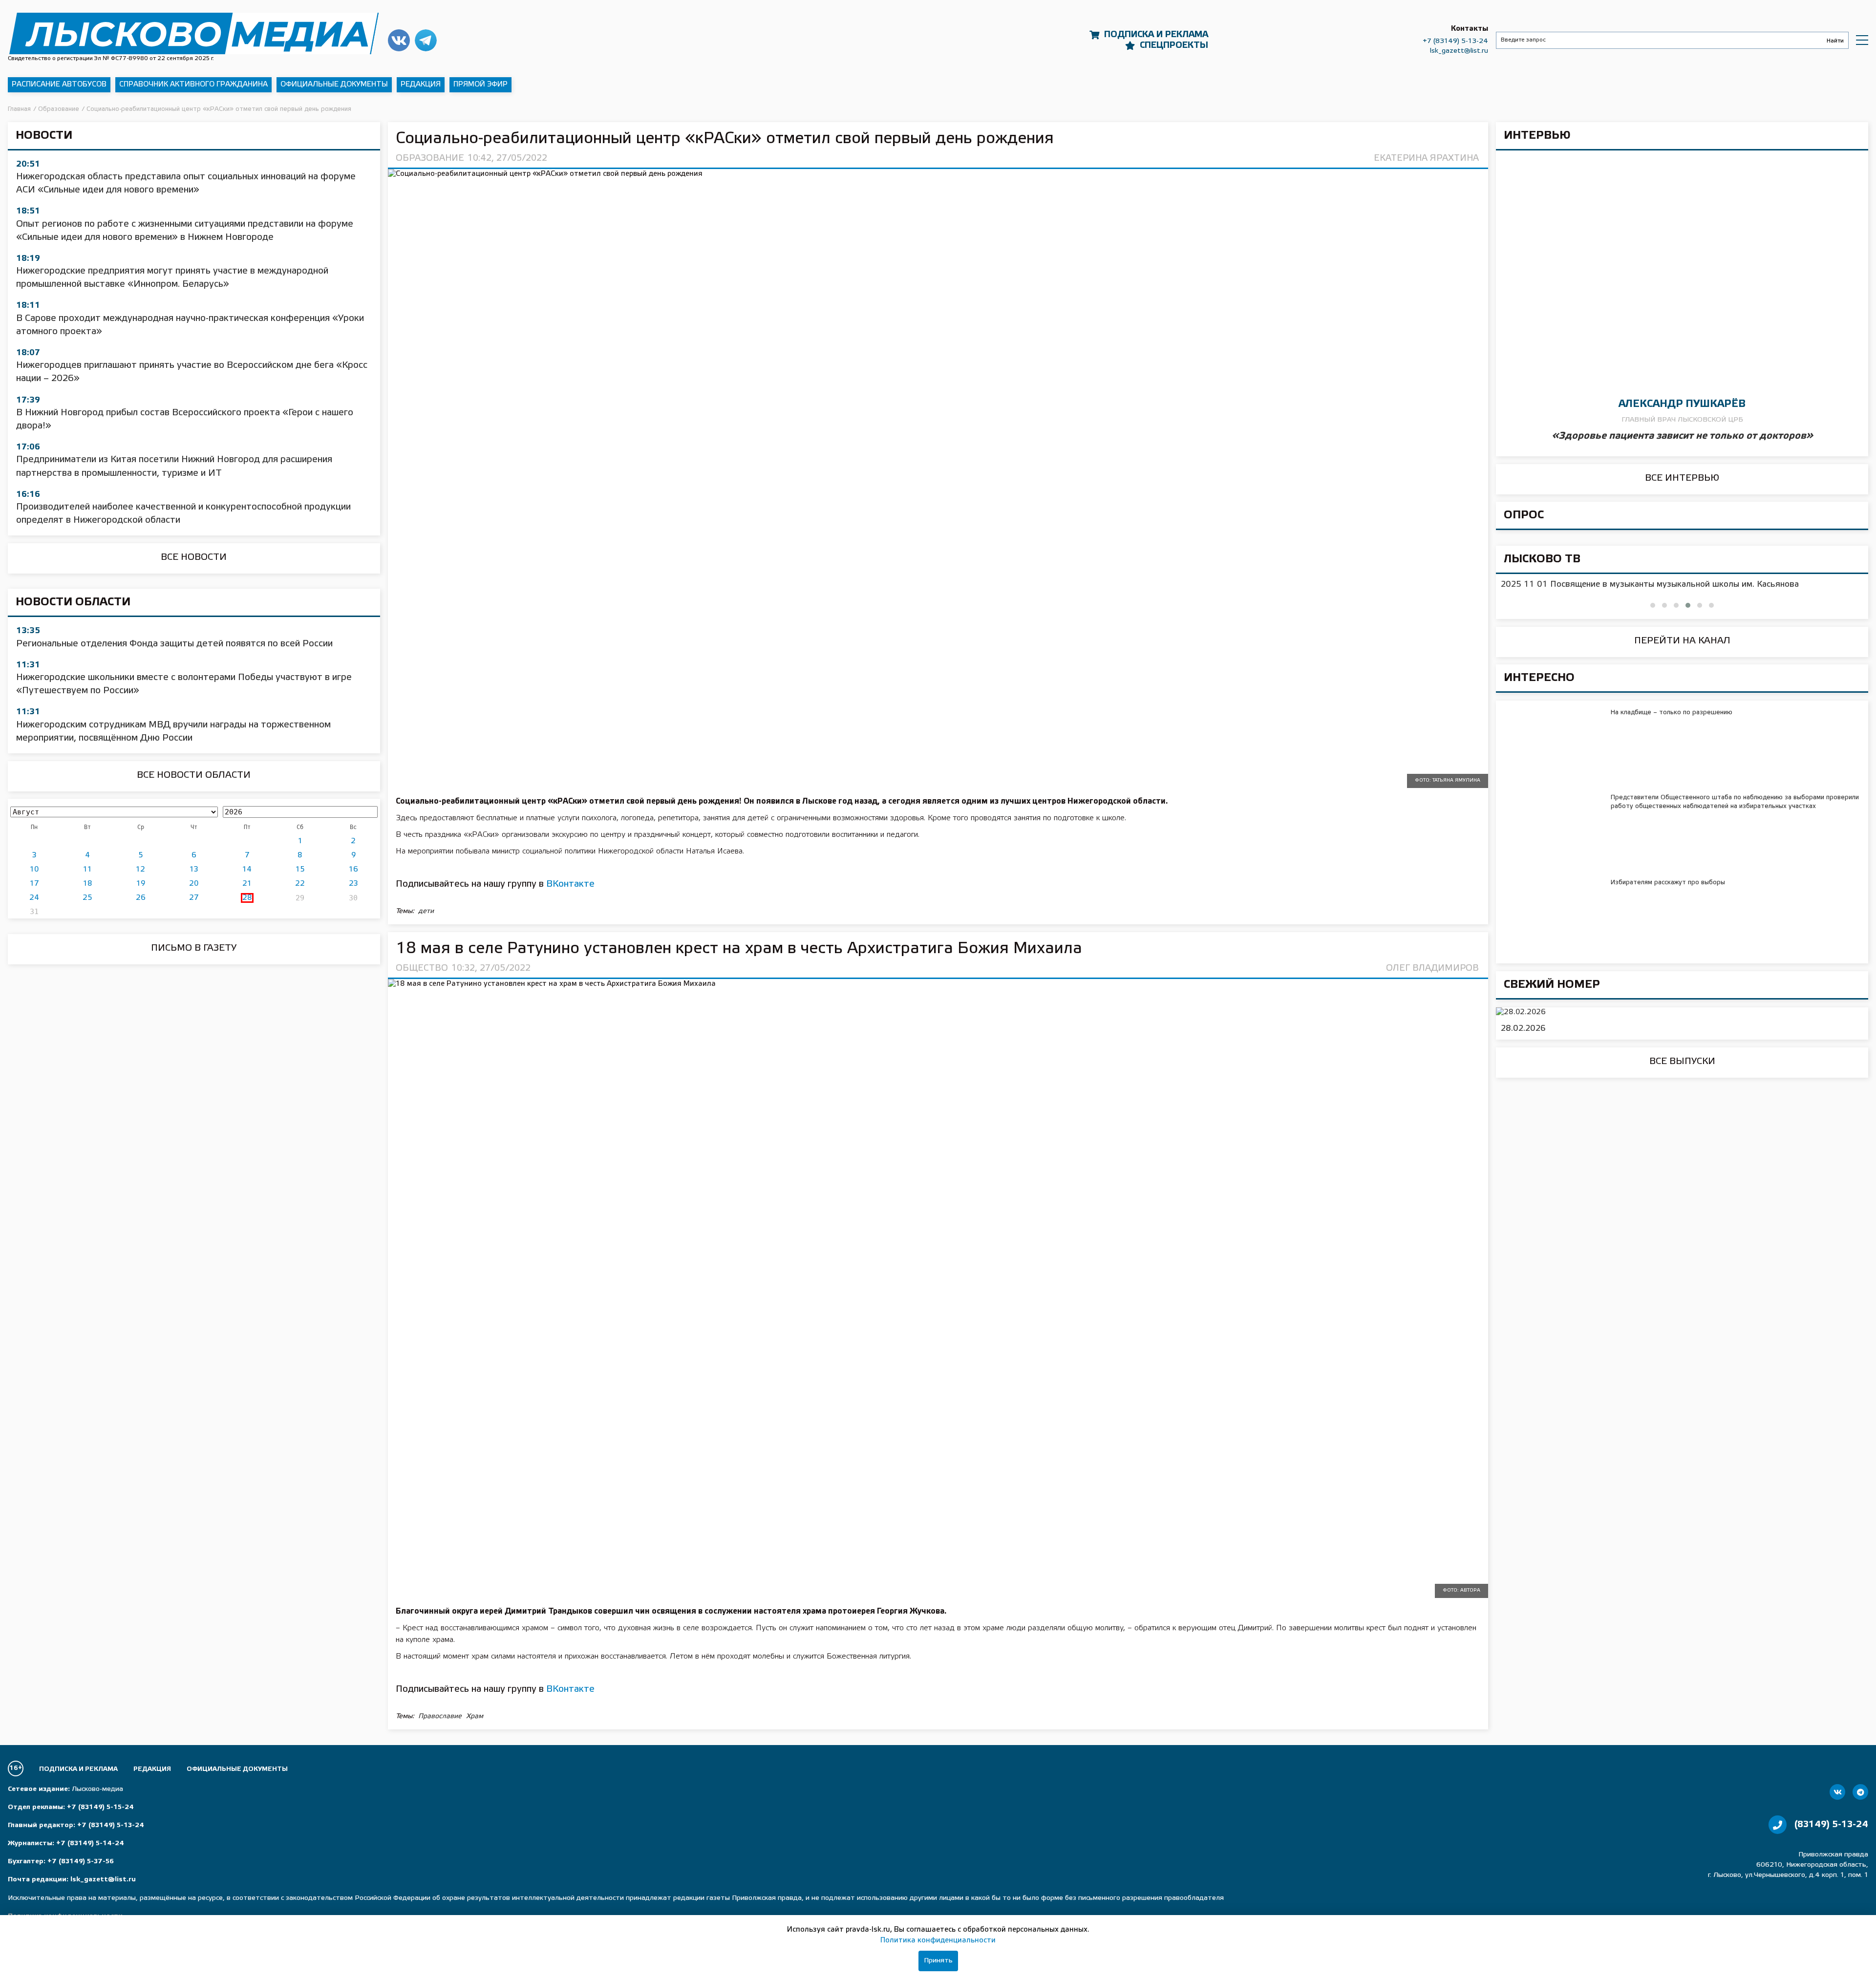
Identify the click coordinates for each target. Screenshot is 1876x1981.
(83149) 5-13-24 (1831, 1825)
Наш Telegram (426, 40)
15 (300, 870)
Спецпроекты (1174, 45)
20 (194, 884)
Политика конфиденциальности (938, 1940)
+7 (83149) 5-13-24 (1455, 41)
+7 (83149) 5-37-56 (81, 1862)
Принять (938, 1961)
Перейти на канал (1682, 641)
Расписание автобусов (59, 85)
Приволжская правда (194, 33)
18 (88, 884)
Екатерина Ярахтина (1426, 158)
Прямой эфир (480, 85)
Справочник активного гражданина (193, 85)
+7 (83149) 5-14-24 (90, 1843)
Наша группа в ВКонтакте (399, 40)
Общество (422, 968)
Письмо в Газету (194, 948)
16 (353, 870)
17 (34, 884)
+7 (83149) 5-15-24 (100, 1807)
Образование (430, 158)
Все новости (194, 557)
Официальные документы (334, 85)
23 (353, 884)
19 (141, 884)
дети (426, 911)
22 (300, 884)
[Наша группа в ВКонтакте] (1837, 1792)
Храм (475, 1716)
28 (247, 898)
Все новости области (194, 775)
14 (247, 870)
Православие (440, 1716)
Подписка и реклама (1156, 35)
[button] (1653, 605)
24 (34, 898)
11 (87, 870)
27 (194, 898)
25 (87, 898)
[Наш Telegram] (1860, 1792)
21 (247, 884)
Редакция (421, 85)
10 (34, 870)
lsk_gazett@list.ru (1459, 51)
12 (140, 870)
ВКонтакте (570, 884)
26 (141, 898)
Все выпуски (1682, 1062)
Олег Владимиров (1432, 968)
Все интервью (1682, 478)
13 (194, 870)
